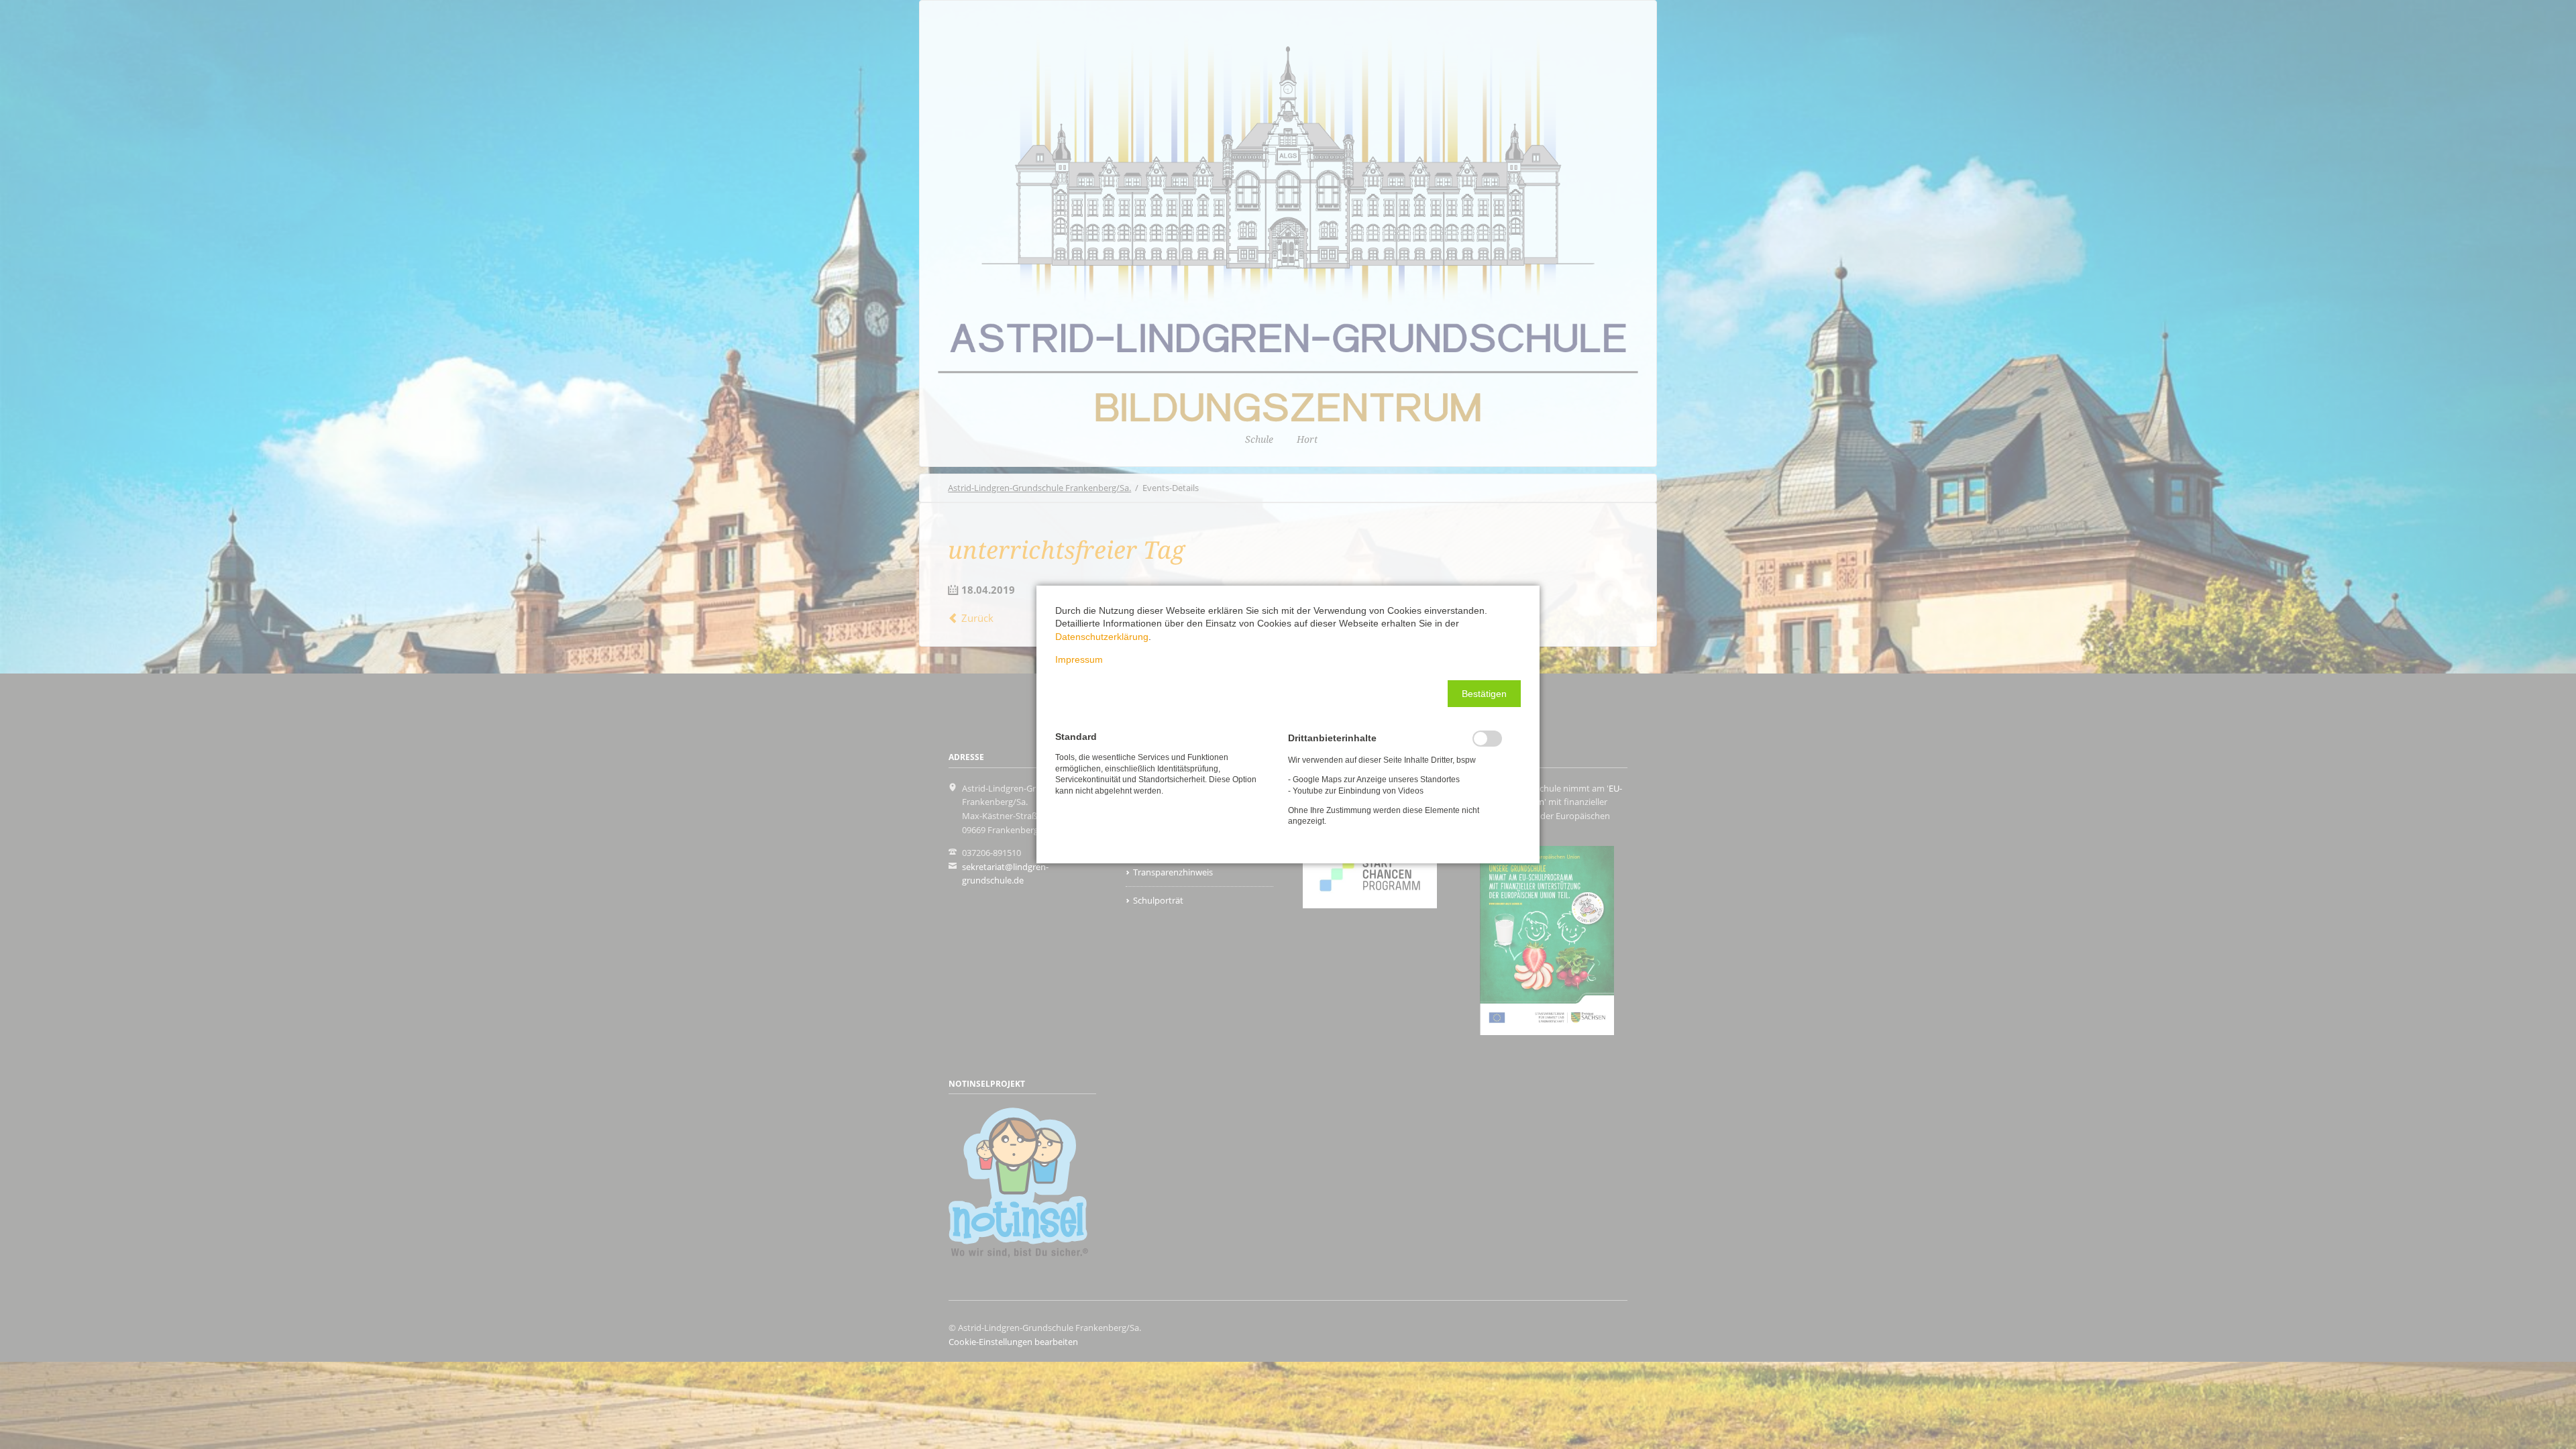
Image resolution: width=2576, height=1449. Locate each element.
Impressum (1079, 659)
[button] (1484, 694)
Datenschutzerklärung (1102, 637)
